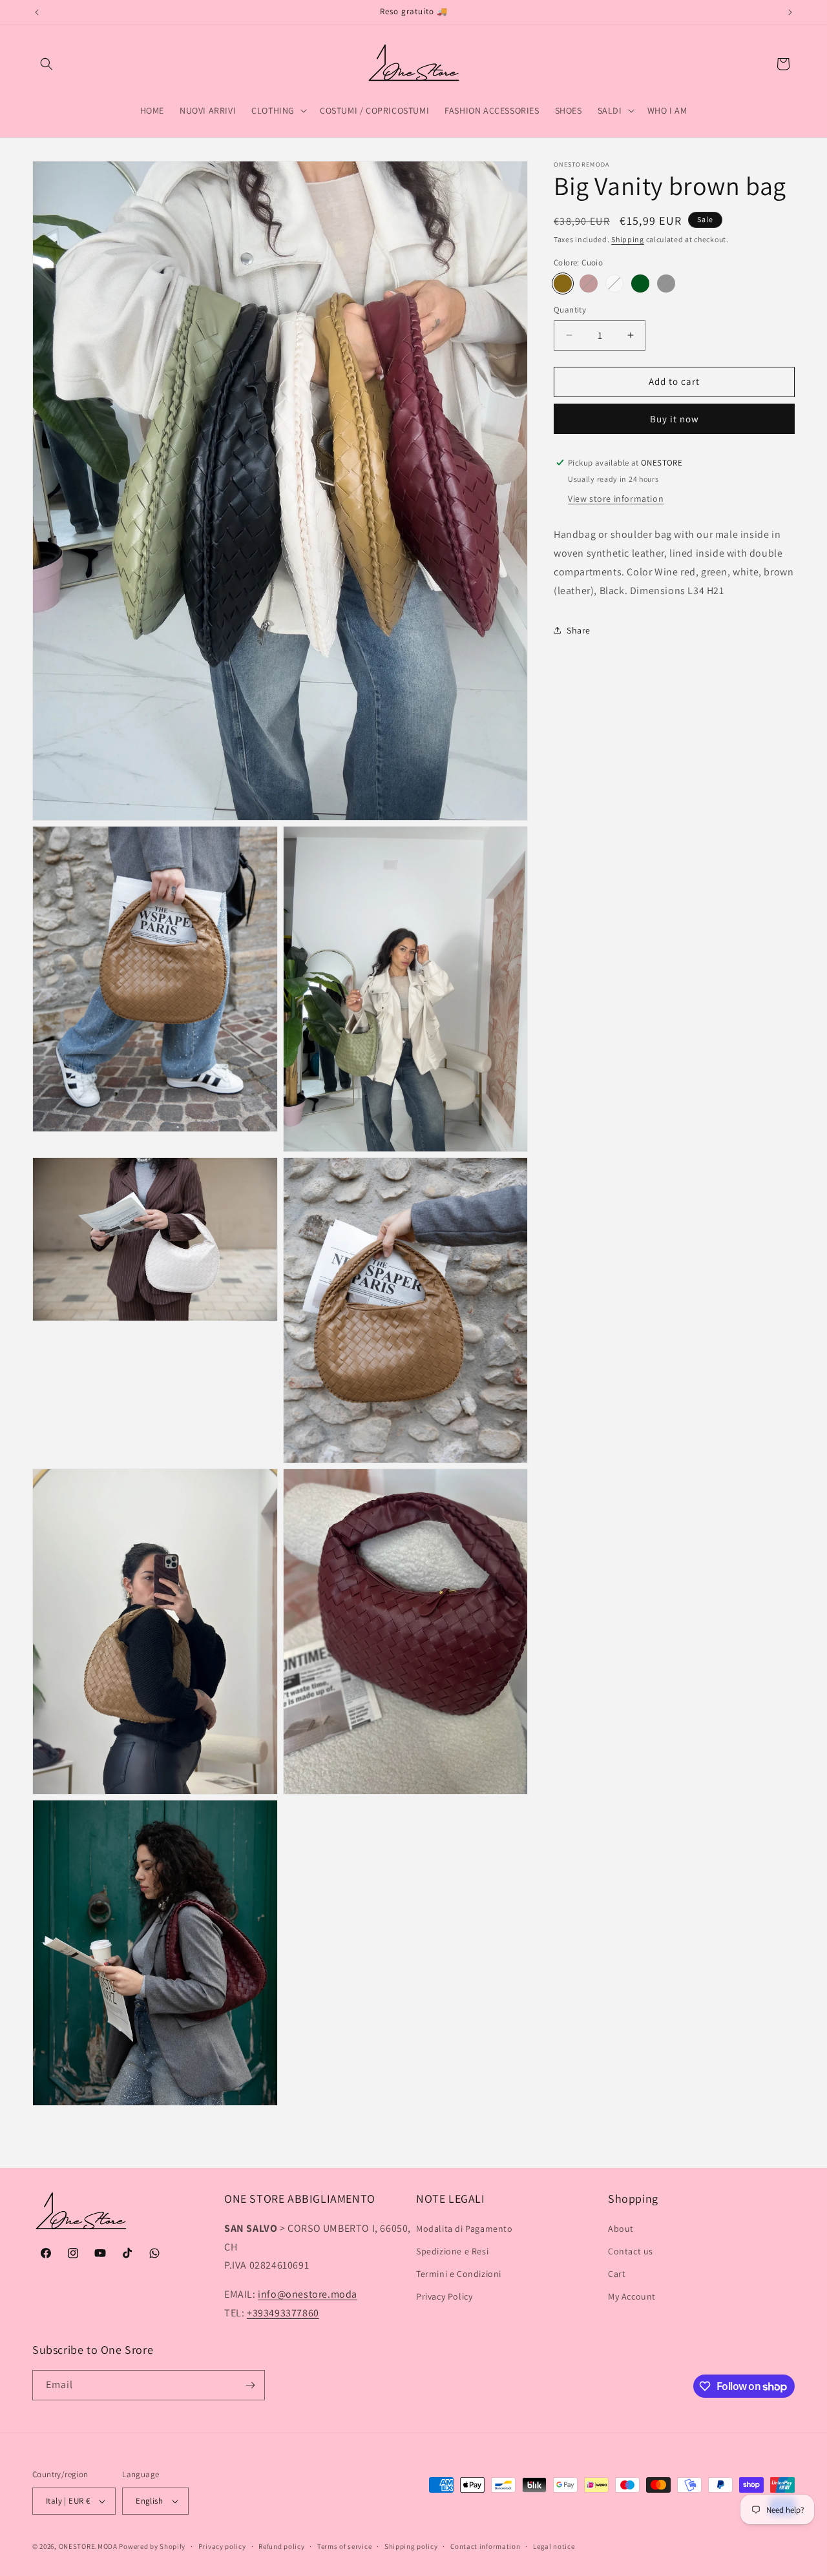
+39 (283, 2313)
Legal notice (554, 2546)
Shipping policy (411, 2546)
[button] (47, 64)
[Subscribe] (250, 2385)
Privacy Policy (444, 2296)
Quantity (570, 310)
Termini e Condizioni (459, 2274)
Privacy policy (222, 2546)
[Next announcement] (790, 12)
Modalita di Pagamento (465, 2229)
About (621, 2229)
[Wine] (589, 283)
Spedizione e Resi (452, 2251)
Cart (617, 2274)
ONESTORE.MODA (88, 2546)
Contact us (631, 2251)
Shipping (628, 239)
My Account (632, 2296)
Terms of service (344, 2546)
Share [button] (579, 630)
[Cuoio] (563, 283)
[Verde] (640, 283)
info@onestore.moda (308, 2294)
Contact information (485, 2546)
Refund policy (281, 2546)
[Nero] (666, 283)
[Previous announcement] (37, 12)
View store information (616, 499)
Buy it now (675, 418)
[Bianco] (614, 283)
